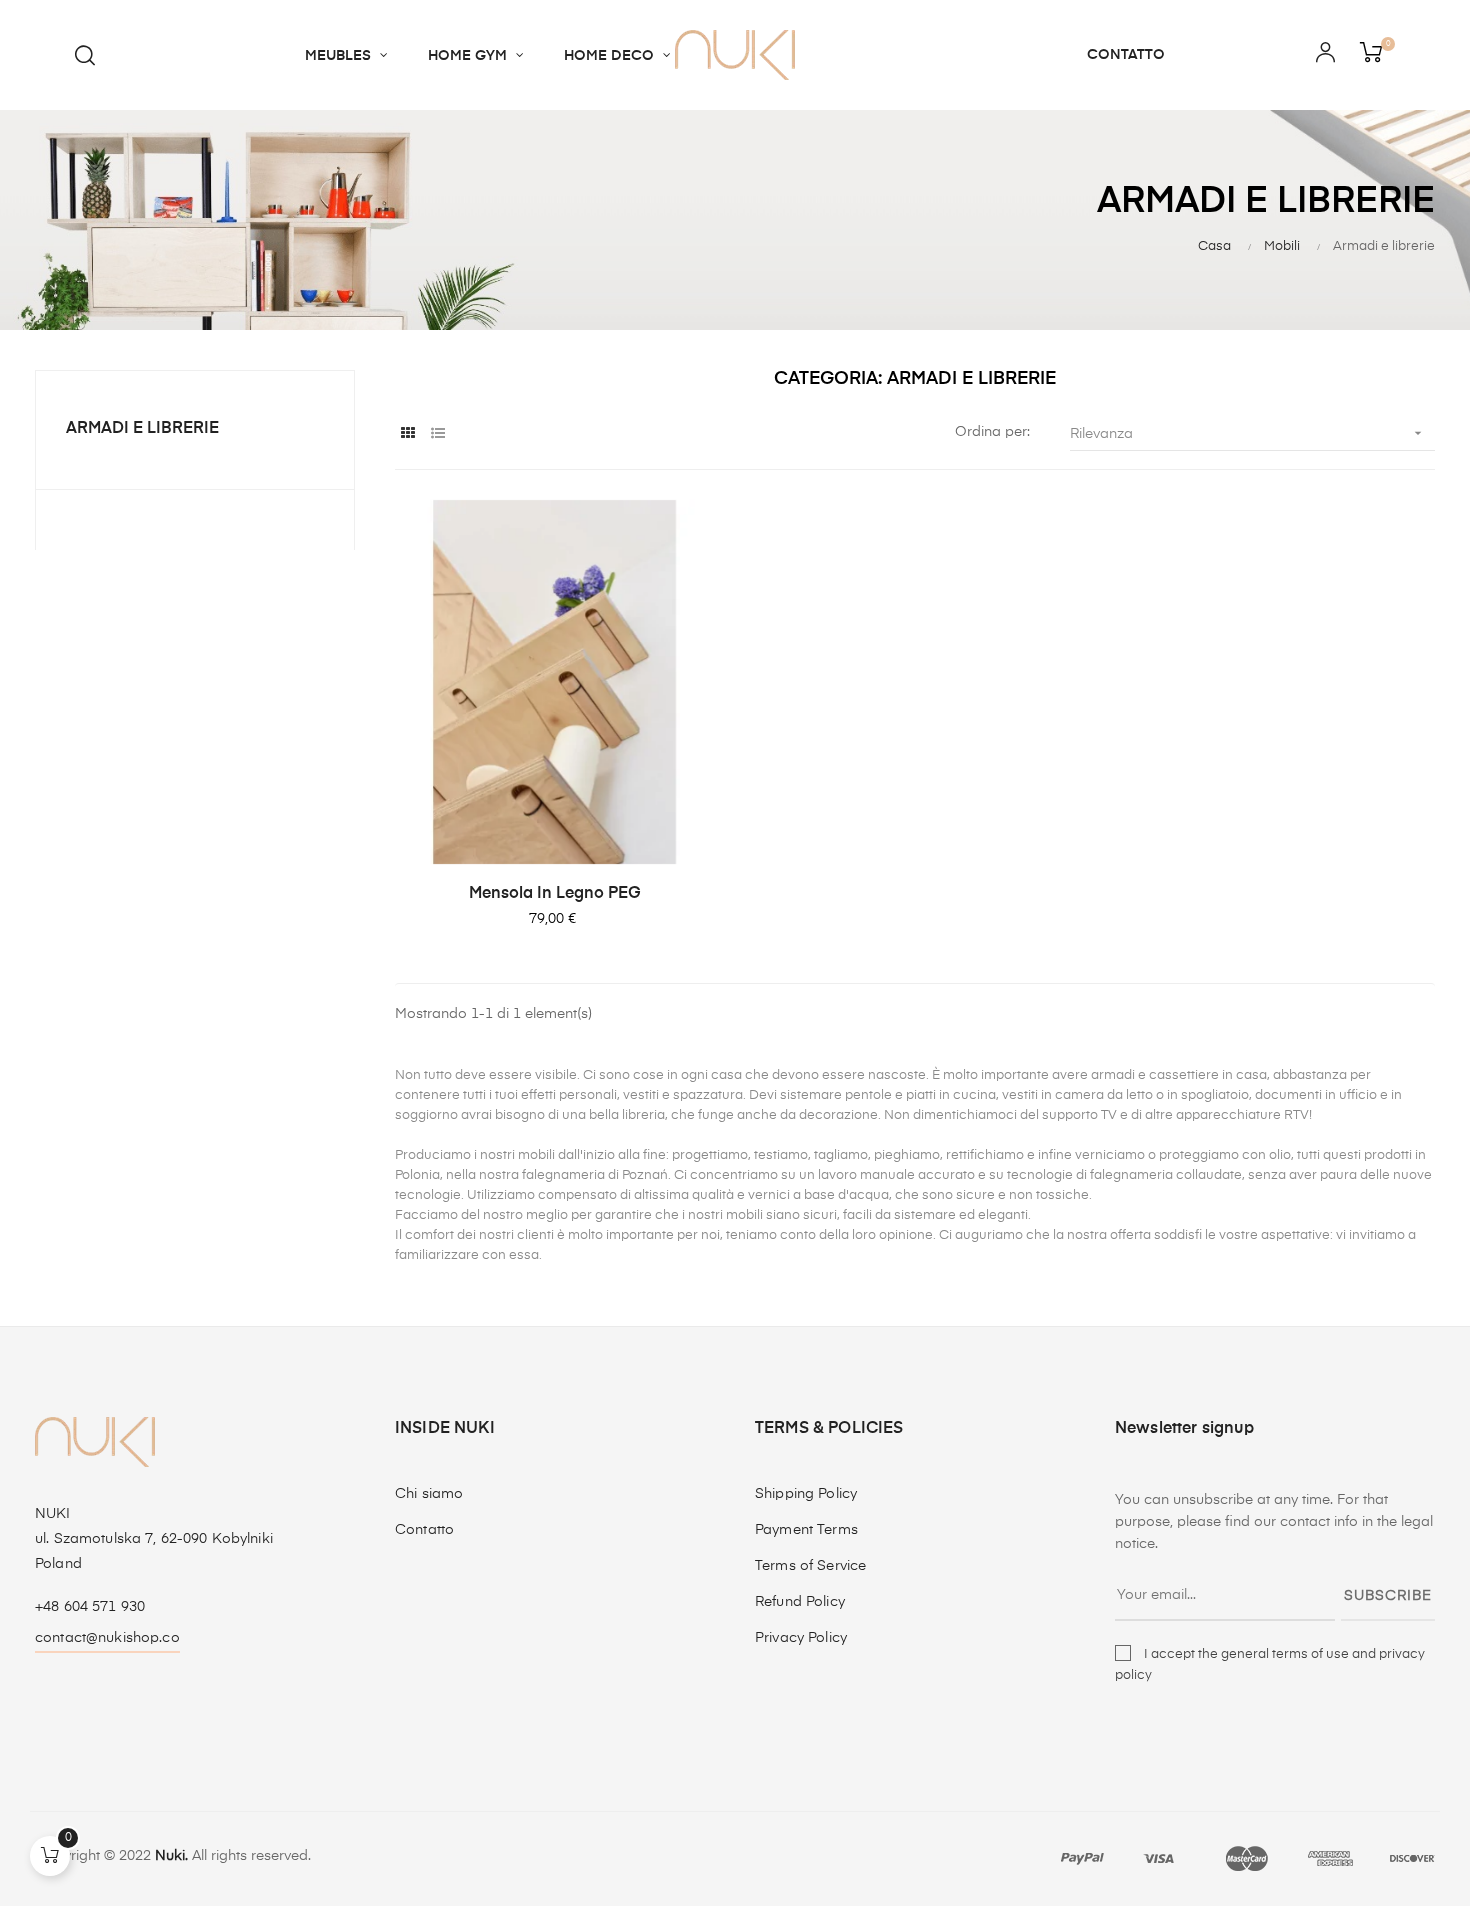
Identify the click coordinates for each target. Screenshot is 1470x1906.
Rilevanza (1248, 433)
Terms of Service (810, 1566)
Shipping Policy (806, 1494)
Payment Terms (806, 1530)
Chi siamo (429, 1494)
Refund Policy (800, 1602)
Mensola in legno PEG (555, 894)
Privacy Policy (801, 1638)
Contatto (424, 1530)
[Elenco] (437, 434)
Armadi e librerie (142, 429)
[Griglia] (407, 434)
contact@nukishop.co (107, 1638)
